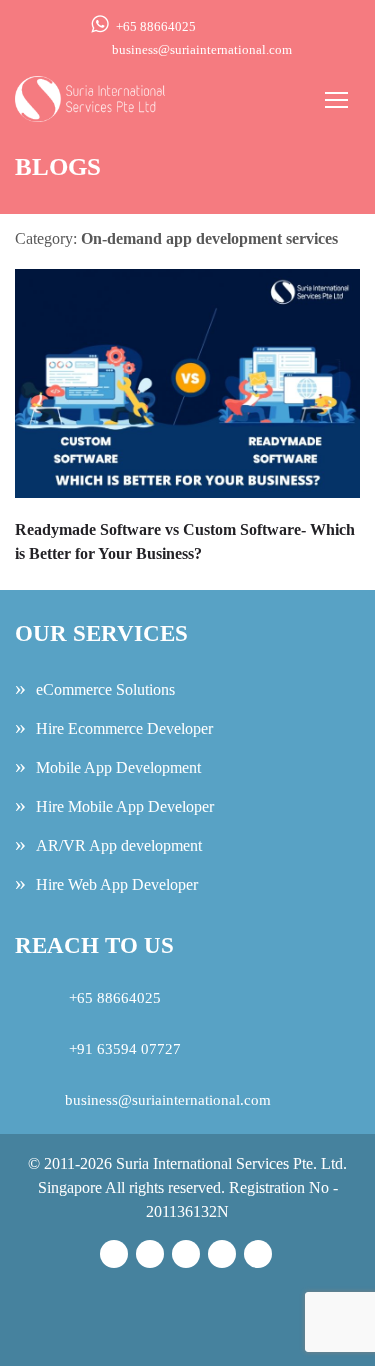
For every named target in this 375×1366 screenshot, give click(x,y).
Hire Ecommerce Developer (124, 728)
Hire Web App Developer (117, 884)
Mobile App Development (118, 767)
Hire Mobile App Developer (125, 806)
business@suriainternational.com (202, 49)
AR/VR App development (119, 845)
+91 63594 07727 (123, 1049)
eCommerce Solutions (105, 689)
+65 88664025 (156, 26)
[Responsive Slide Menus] (90, 96)
